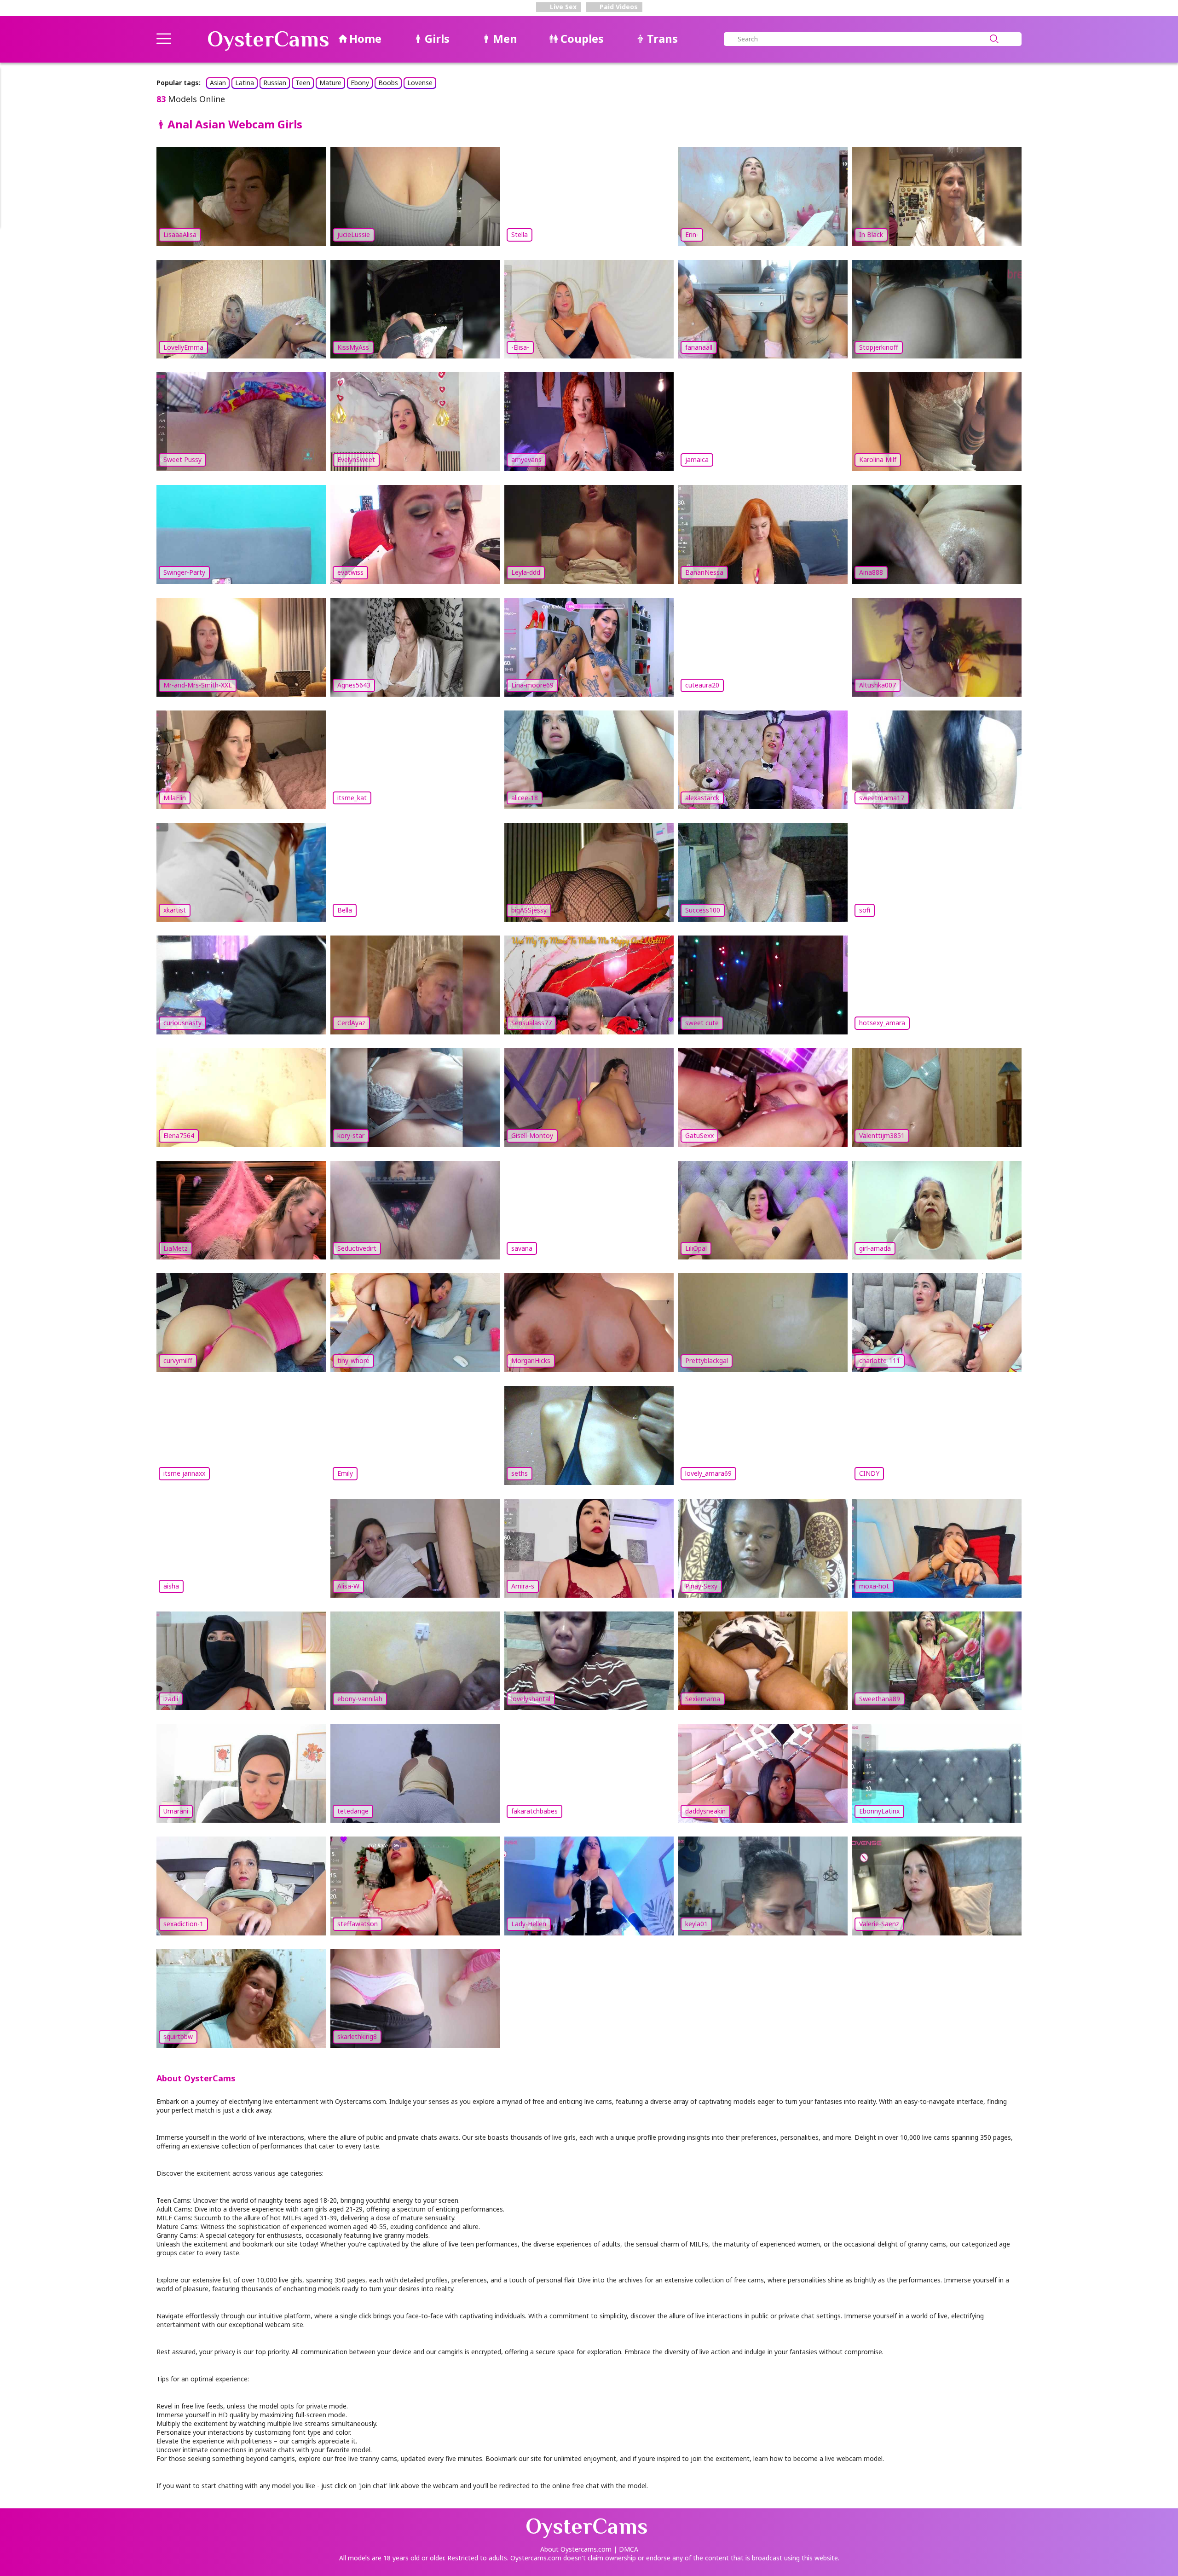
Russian (275, 83)
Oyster (268, 39)
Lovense (420, 83)
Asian (218, 83)
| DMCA (626, 2549)
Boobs (388, 83)
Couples (582, 38)
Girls (437, 38)
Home (365, 38)
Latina (245, 83)
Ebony (360, 83)
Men (505, 38)
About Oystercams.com (576, 2549)
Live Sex (562, 7)
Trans (662, 38)
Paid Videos (618, 7)
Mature (330, 83)
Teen (303, 83)
